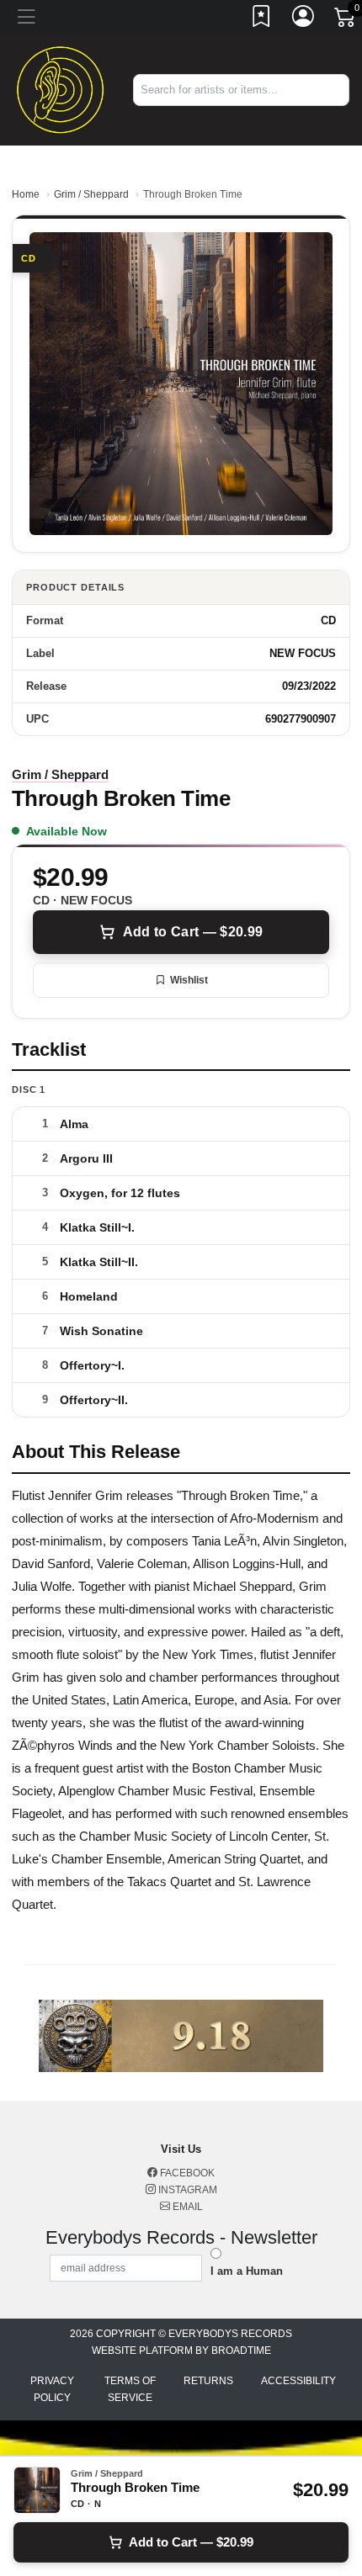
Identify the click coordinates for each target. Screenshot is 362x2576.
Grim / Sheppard (91, 194)
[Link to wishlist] (262, 19)
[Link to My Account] (304, 19)
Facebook (186, 2173)
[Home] (60, 89)
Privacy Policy (52, 2389)
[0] (346, 20)
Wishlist (189, 980)
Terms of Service (130, 2389)
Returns (208, 2381)
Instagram (186, 2190)
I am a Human (247, 2271)
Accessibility (298, 2381)
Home (26, 194)
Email (186, 2207)
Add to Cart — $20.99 (193, 932)
